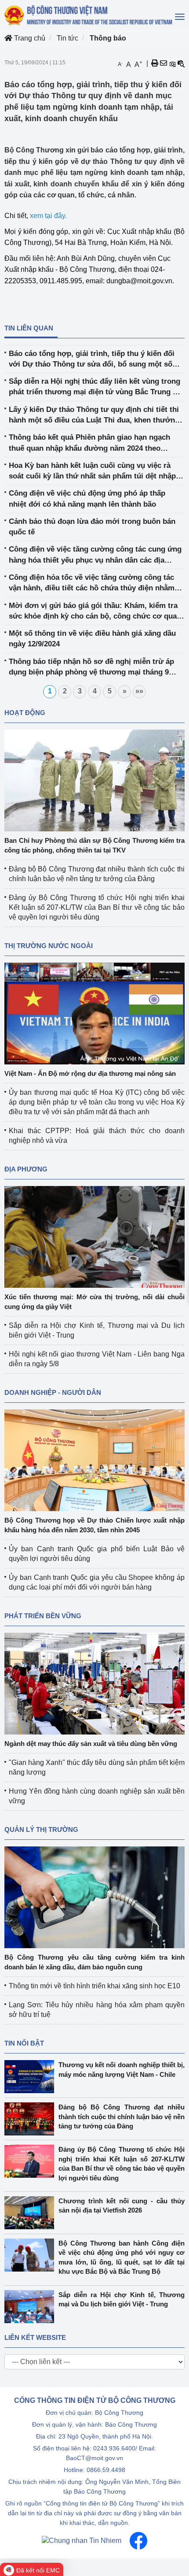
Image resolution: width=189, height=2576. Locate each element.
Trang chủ (29, 38)
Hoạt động (25, 713)
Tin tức (67, 38)
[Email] (164, 63)
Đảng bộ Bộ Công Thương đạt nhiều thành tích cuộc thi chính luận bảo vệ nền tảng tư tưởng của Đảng (122, 2116)
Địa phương (26, 1169)
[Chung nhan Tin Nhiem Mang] (82, 2540)
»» (139, 691)
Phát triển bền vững (43, 1616)
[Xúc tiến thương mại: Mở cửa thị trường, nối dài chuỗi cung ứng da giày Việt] (94, 1236)
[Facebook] (138, 2540)
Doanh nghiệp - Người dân (53, 1392)
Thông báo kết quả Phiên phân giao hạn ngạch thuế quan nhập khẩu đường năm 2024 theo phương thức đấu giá (89, 443)
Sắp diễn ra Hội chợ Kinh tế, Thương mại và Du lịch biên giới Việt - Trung (122, 2299)
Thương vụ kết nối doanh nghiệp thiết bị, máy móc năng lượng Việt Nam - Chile (122, 2069)
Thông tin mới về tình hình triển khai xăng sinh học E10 (94, 1986)
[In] (155, 63)
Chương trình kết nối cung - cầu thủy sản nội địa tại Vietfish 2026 (122, 2205)
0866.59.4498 (106, 2470)
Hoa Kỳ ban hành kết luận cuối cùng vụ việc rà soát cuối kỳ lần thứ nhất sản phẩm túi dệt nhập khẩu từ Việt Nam (92, 472)
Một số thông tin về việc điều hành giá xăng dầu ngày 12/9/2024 (92, 639)
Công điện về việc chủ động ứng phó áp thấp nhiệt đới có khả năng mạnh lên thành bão (87, 499)
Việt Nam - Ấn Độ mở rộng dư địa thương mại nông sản (90, 1073)
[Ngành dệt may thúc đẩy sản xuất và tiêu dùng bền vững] (94, 1683)
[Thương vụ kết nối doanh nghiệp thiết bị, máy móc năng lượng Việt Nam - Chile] (31, 2077)
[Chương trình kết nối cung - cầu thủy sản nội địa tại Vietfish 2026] (31, 2213)
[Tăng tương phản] (172, 63)
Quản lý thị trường (41, 1829)
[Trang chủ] (89, 15)
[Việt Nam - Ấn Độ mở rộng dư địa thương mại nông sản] (94, 1013)
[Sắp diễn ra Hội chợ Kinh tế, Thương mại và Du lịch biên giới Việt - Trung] (31, 2307)
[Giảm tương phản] (181, 63)
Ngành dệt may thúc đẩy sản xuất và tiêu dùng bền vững (91, 1744)
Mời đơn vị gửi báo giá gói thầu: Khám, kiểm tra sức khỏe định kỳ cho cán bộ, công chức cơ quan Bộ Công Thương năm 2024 (95, 612)
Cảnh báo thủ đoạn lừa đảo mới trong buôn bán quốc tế (92, 527)
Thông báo (108, 38)
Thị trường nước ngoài (49, 946)
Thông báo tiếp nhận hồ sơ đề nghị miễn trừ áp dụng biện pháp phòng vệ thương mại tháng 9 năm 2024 (91, 668)
